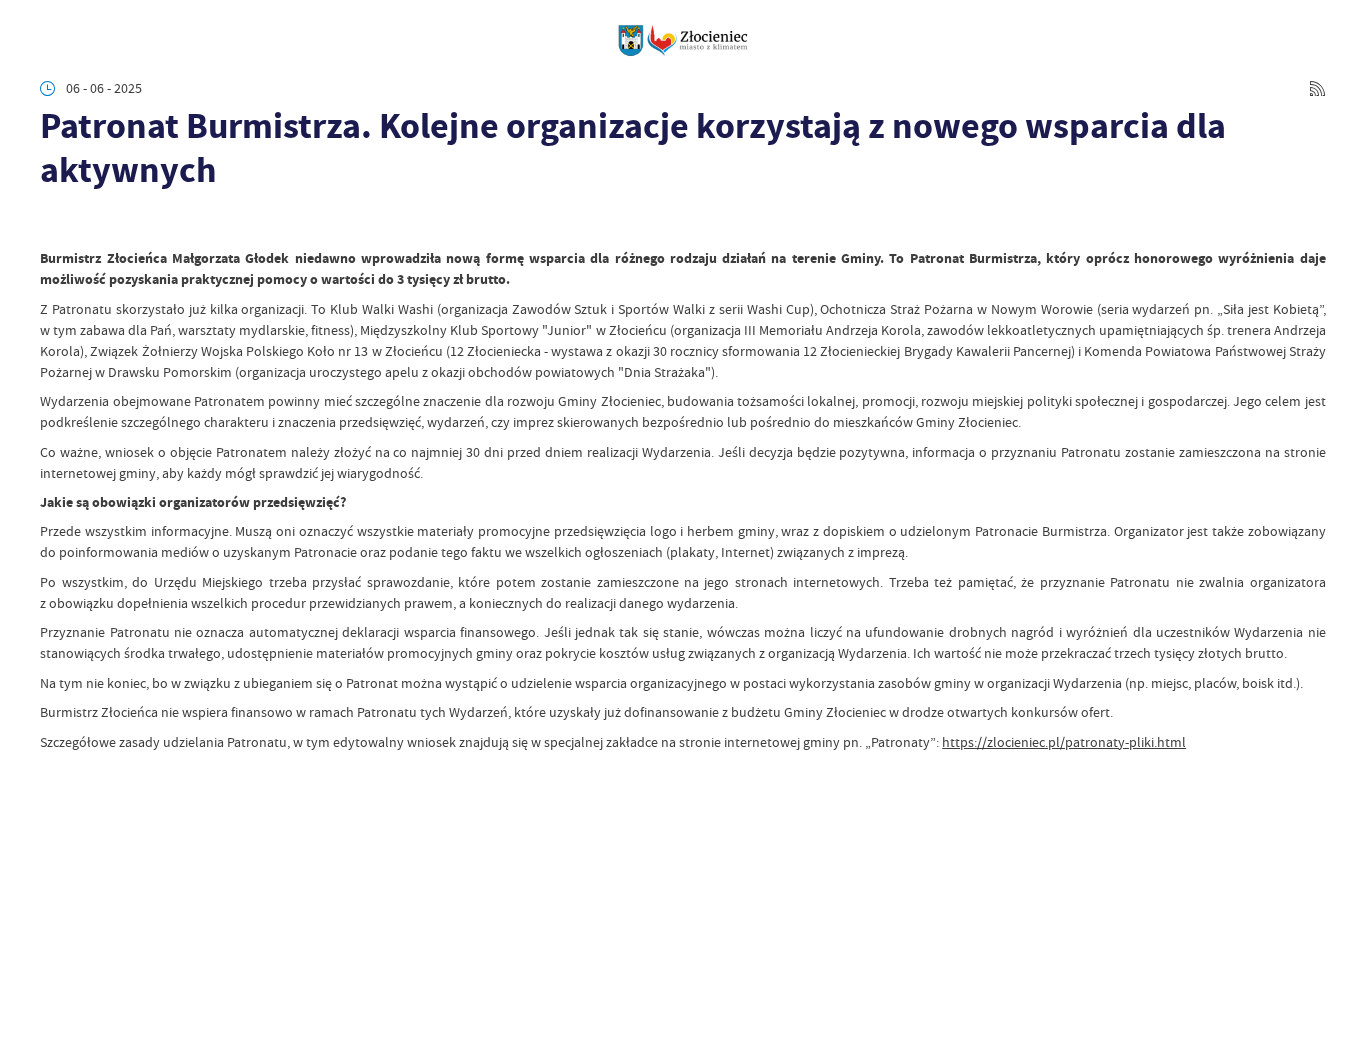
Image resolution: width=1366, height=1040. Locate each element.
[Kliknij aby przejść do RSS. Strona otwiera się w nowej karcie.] (1317, 88)
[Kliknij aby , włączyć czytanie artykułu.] (53, 222)
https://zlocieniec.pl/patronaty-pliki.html (1064, 742)
